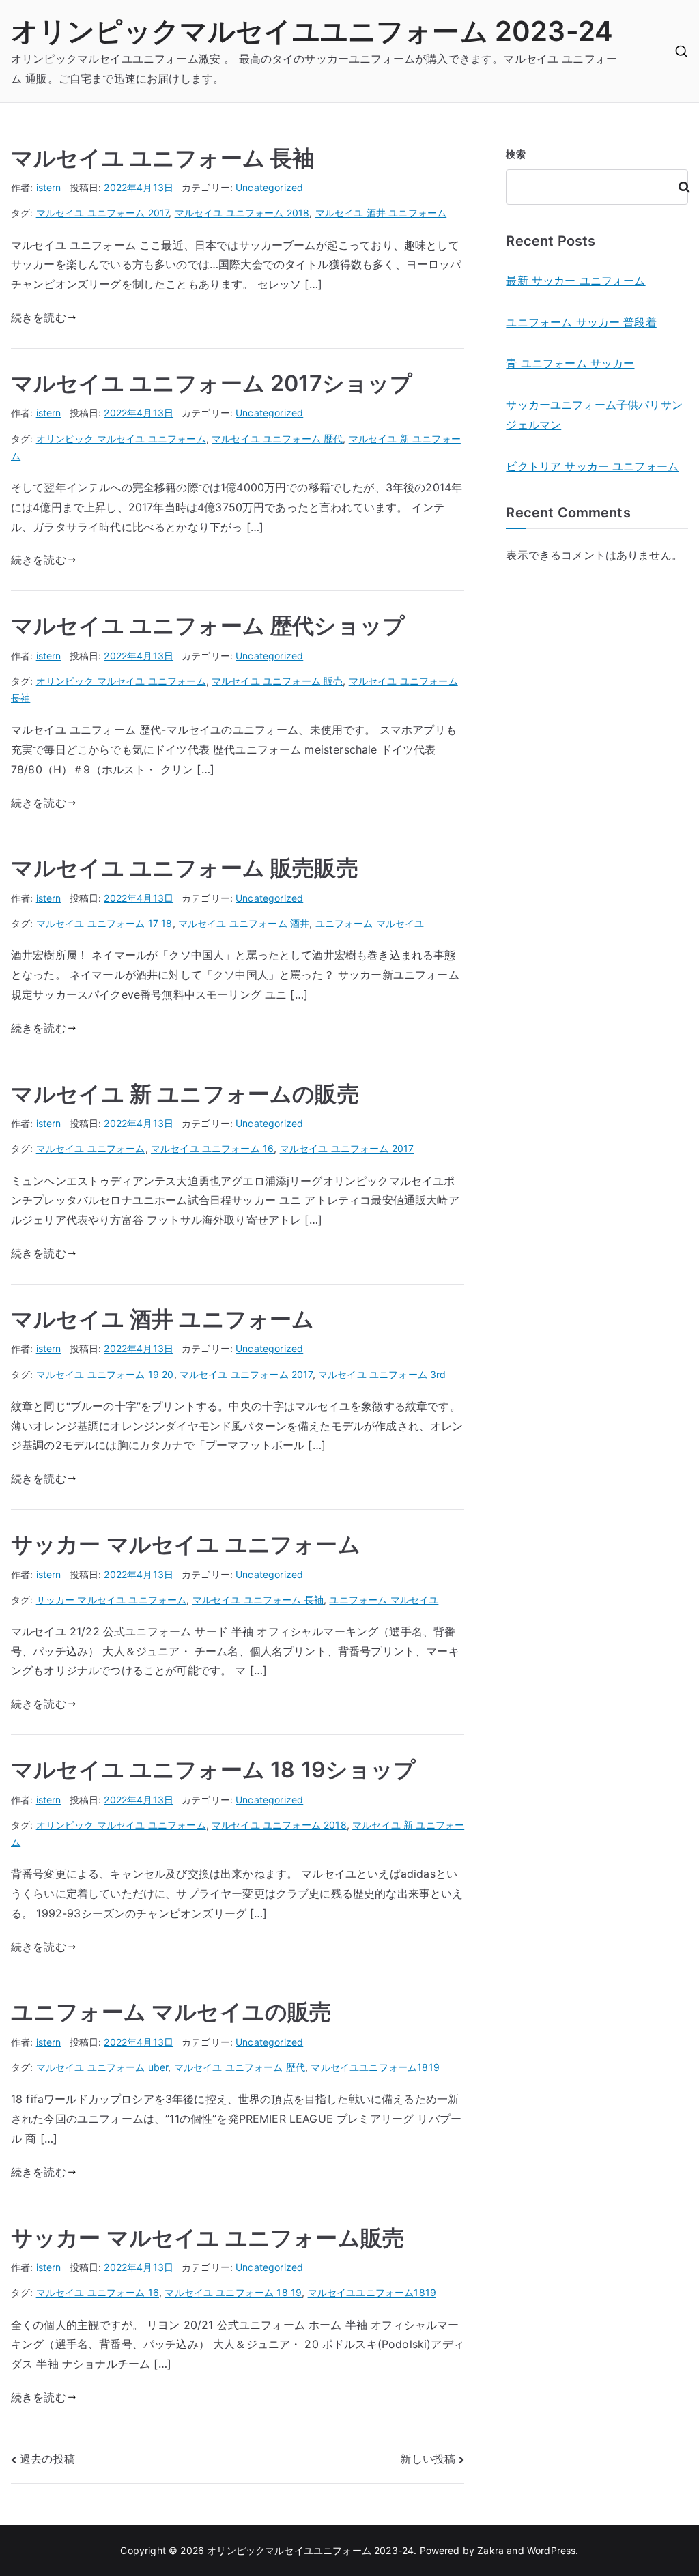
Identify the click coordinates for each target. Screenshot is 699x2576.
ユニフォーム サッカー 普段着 (581, 322)
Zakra (490, 2550)
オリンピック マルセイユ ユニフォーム (121, 439)
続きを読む (39, 317)
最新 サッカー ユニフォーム (575, 281)
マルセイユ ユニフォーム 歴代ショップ (208, 626)
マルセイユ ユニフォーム (91, 1148)
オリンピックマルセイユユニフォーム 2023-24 (312, 31)
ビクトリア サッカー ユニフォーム (592, 466)
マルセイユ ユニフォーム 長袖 (162, 158)
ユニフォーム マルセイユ (370, 923)
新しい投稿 (428, 2459)
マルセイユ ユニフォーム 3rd (382, 1374)
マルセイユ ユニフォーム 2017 (103, 213)
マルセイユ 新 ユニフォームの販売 (185, 1094)
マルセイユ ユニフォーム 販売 (277, 681)
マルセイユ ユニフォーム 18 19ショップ (214, 1770)
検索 (515, 154)
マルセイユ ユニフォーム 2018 (242, 213)
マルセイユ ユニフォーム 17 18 (104, 923)
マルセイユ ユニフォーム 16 (212, 1148)
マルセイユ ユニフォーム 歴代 (277, 439)
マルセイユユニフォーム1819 (375, 2067)
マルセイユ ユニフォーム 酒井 (244, 923)
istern (49, 187)
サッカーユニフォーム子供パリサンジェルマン (594, 415)
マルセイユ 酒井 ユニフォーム (381, 213)
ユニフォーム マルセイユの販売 (171, 2012)
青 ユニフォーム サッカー (570, 363)
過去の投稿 (47, 2459)
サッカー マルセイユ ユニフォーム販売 (208, 2238)
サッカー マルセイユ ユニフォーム (186, 1544)
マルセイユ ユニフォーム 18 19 (233, 2292)
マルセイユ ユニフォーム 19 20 (105, 1374)
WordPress (551, 2550)
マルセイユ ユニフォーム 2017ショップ (212, 383)
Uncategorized (269, 187)
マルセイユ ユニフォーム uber (102, 2067)
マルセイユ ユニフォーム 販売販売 (185, 868)
